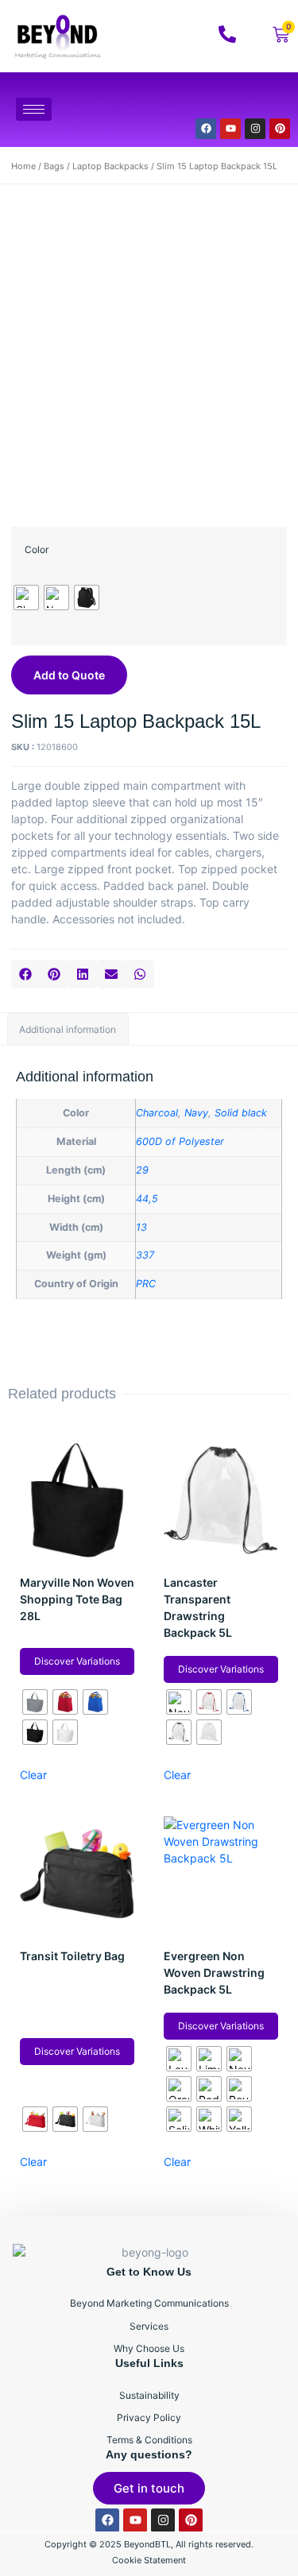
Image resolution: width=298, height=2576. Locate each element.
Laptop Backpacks (110, 166)
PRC (146, 1284)
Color (37, 549)
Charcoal (157, 1113)
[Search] (257, 99)
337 (145, 1255)
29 (142, 1170)
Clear (33, 1775)
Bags (54, 166)
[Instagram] (255, 129)
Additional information (68, 1029)
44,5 (147, 1199)
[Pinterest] (280, 129)
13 (141, 1227)
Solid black (241, 1113)
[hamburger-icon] (34, 109)
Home (23, 166)
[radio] (26, 598)
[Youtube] (230, 129)
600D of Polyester (180, 1141)
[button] (25, 974)
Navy (196, 1113)
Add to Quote (69, 675)
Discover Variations (77, 1661)
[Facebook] (206, 129)
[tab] (68, 1029)
